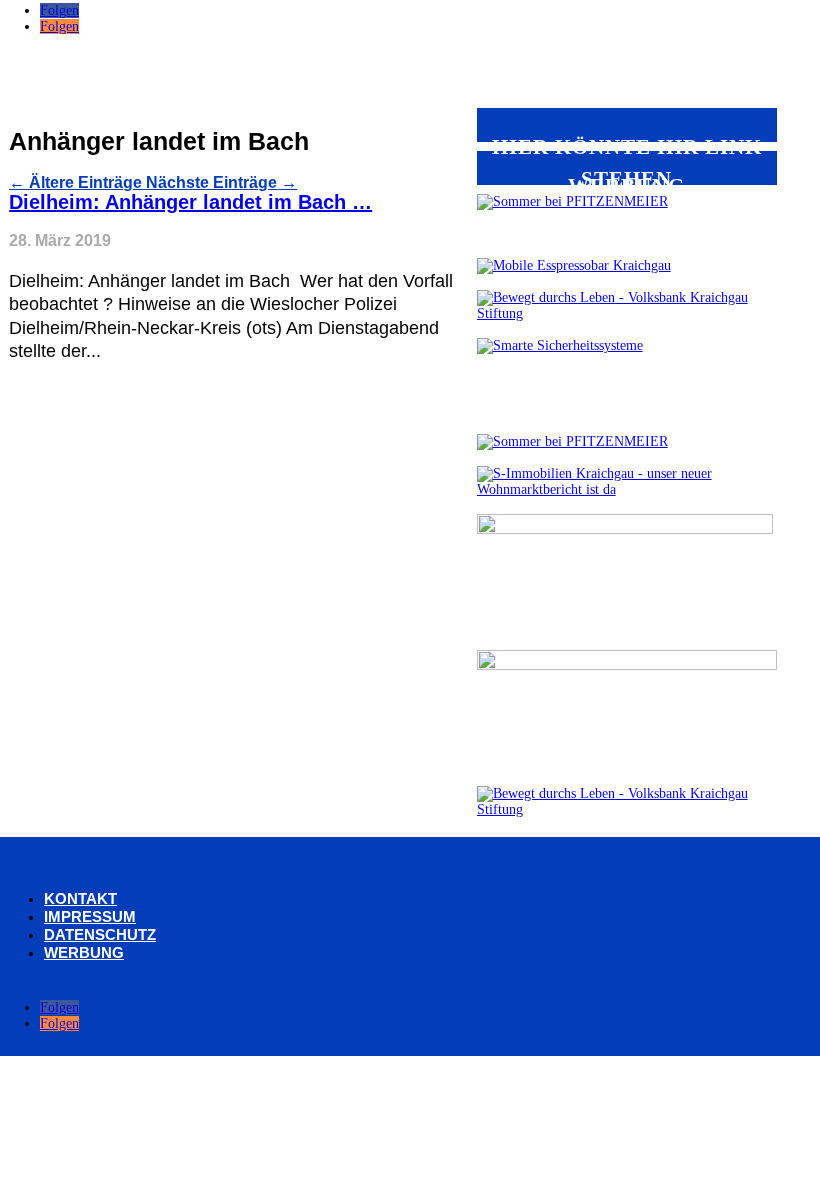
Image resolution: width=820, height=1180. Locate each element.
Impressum (90, 916)
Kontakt (80, 898)
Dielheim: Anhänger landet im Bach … (190, 202)
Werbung (84, 952)
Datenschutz (100, 934)
